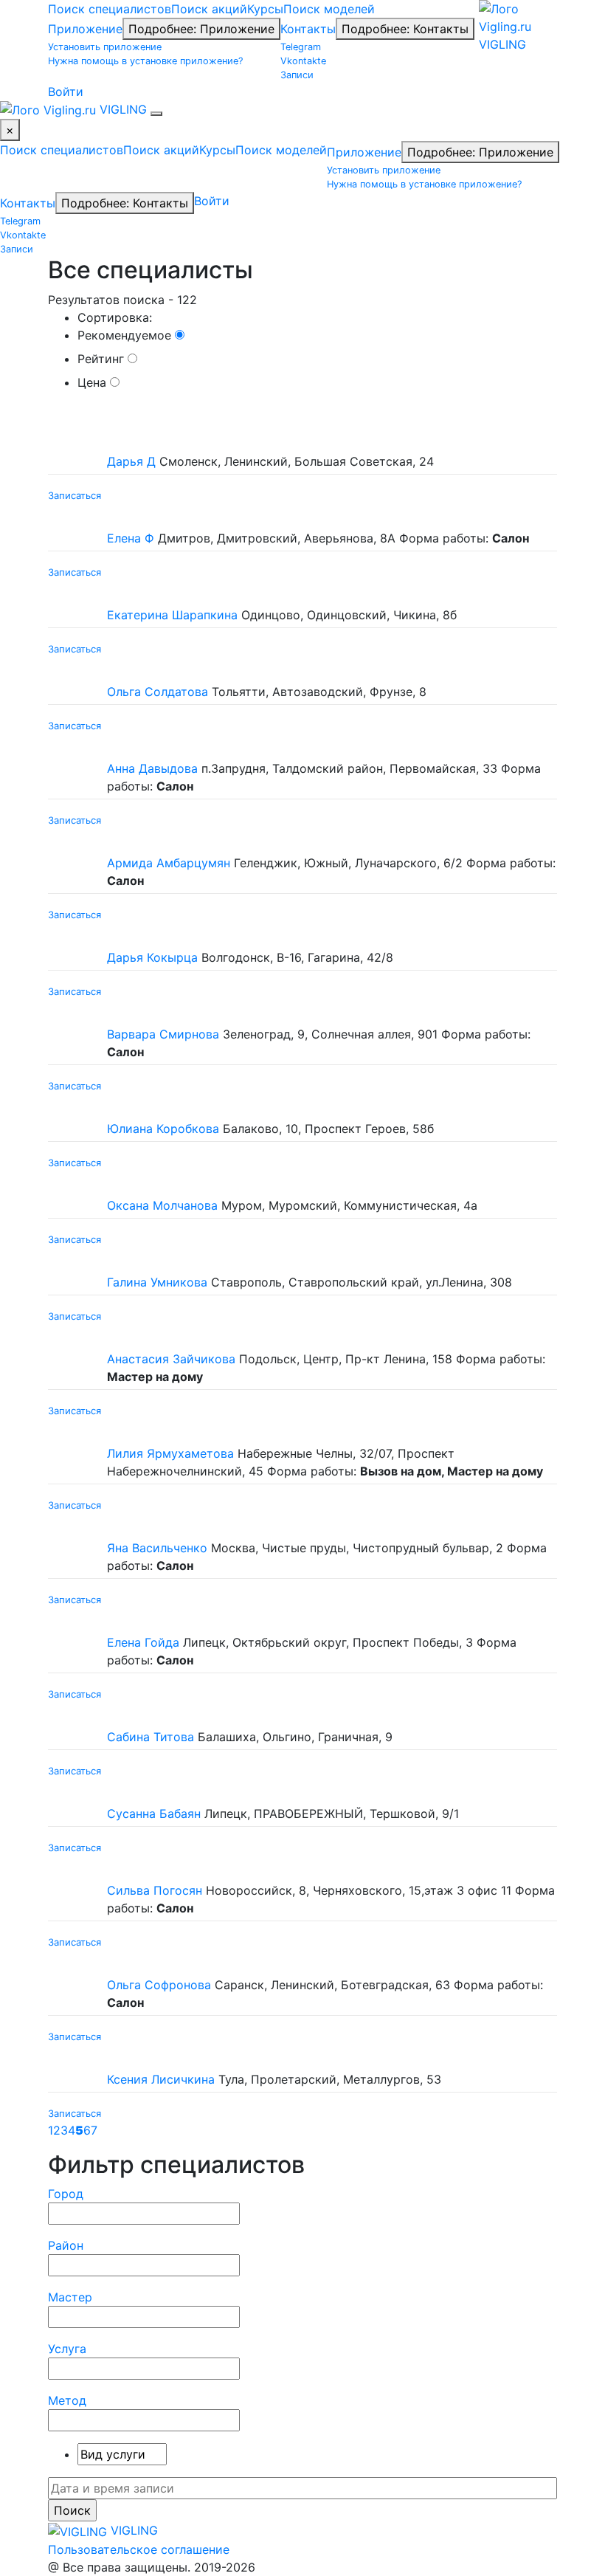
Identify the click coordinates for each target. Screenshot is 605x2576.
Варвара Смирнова (163, 1034)
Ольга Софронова (159, 1985)
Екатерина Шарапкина (172, 615)
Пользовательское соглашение (139, 2549)
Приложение (85, 29)
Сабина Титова (151, 1737)
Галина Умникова (157, 1282)
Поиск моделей (329, 9)
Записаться (75, 495)
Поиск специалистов (110, 9)
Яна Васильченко (157, 1548)
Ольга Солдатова (158, 692)
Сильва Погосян (155, 1890)
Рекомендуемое (126, 335)
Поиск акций (209, 9)
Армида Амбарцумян (169, 863)
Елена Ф (131, 538)
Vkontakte (303, 61)
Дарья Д (131, 461)
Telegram (301, 47)
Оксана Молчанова (162, 1205)
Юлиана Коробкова (163, 1129)
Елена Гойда (143, 1642)
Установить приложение (105, 47)
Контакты (308, 29)
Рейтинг (103, 359)
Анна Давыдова (152, 768)
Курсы (265, 9)
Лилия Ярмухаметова (170, 1453)
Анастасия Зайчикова (171, 1359)
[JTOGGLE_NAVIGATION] (156, 114)
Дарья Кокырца (152, 957)
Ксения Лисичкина (161, 2079)
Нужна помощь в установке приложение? (145, 61)
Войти (66, 92)
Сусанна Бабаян (154, 1814)
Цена (94, 382)
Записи (297, 75)
